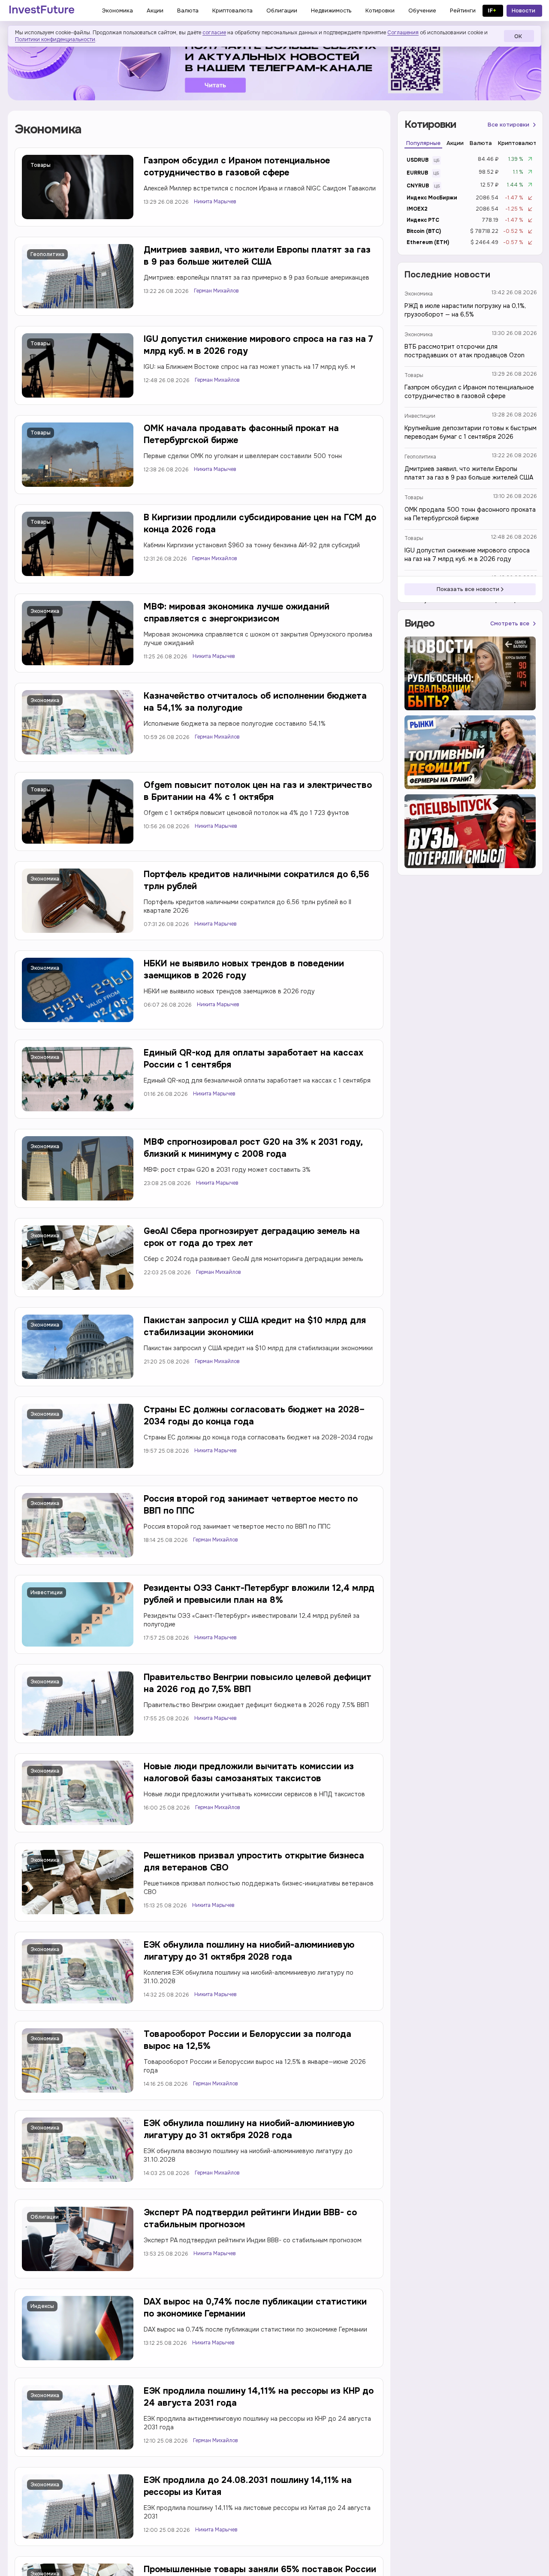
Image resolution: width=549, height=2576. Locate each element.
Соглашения (403, 33)
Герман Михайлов (216, 291)
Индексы (42, 2306)
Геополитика (47, 254)
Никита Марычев (215, 202)
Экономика (45, 611)
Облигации (45, 2217)
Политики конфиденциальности (55, 39)
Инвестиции (47, 1593)
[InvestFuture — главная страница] (42, 11)
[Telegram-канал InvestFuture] (274, 66)
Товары (41, 165)
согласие (214, 33)
